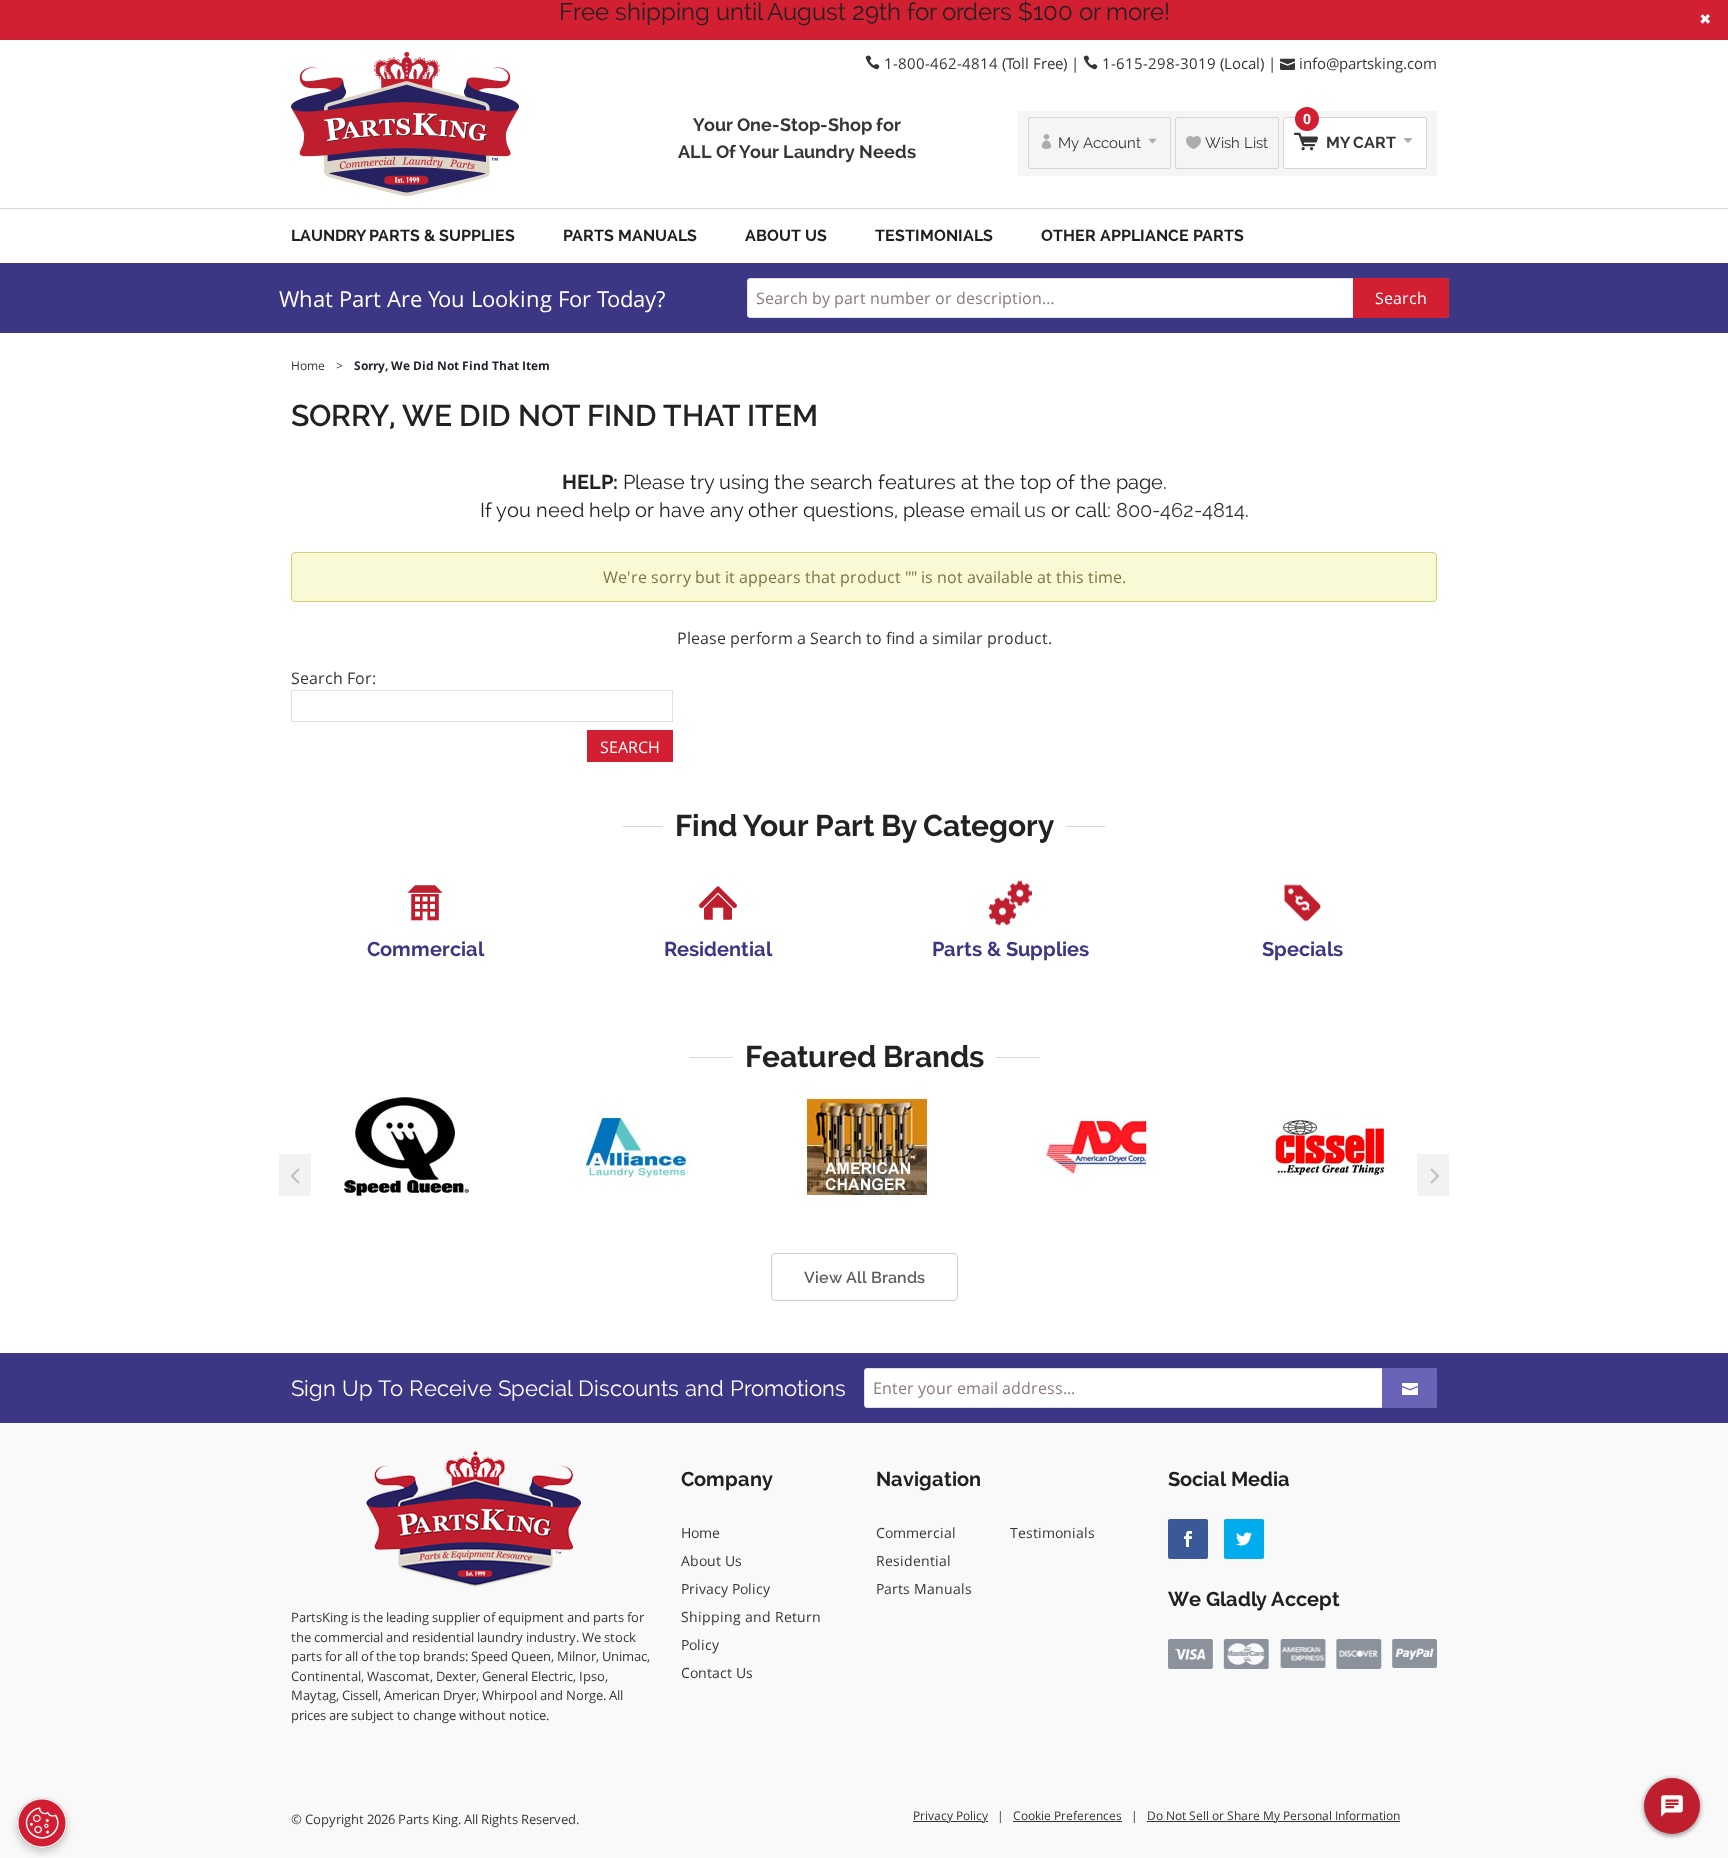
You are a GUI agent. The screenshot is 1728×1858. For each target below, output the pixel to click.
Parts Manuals (630, 235)
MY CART (1351, 134)
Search (1401, 298)
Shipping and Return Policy (751, 1630)
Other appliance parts (1142, 235)
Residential (913, 1560)
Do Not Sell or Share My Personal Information (1273, 1815)
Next (1433, 1175)
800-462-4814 (1180, 510)
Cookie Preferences (1067, 1815)
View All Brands (864, 1277)
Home (700, 1532)
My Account (1099, 143)
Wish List (1234, 143)
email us (1008, 510)
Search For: (333, 678)
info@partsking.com (1368, 63)
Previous (295, 1175)
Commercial (916, 1532)
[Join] (1409, 1388)
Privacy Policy (725, 1588)
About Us (786, 235)
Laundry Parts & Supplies (403, 235)
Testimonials (934, 235)
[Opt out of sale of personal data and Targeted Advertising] (42, 1823)
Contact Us (717, 1672)
